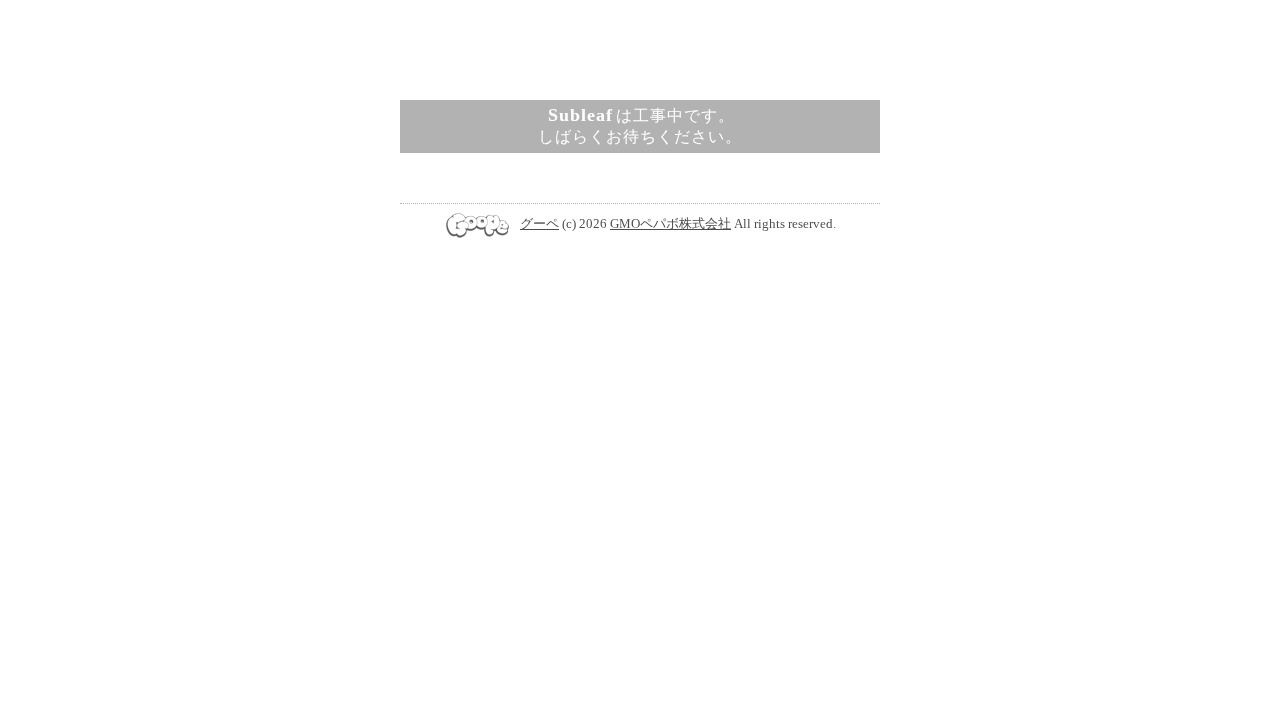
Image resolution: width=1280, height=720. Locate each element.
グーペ (539, 223)
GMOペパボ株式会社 (670, 223)
